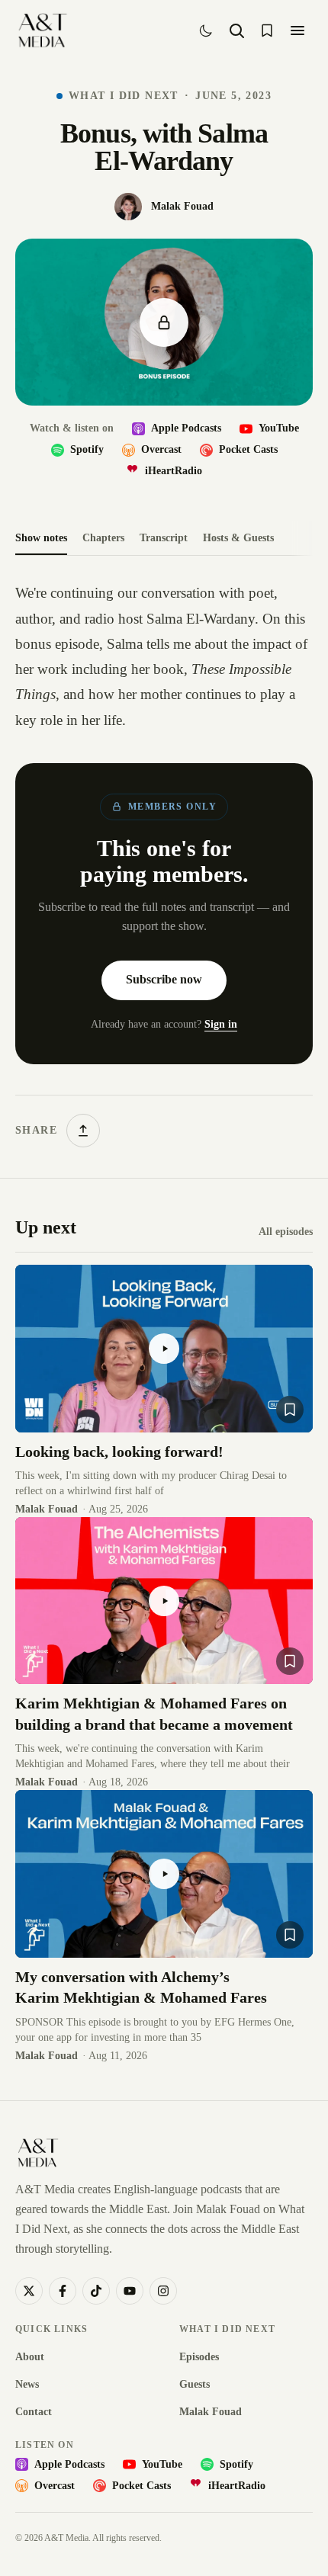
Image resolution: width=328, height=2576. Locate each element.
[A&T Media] (42, 30)
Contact (34, 2412)
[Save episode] (290, 1410)
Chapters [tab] (103, 538)
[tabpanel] (164, 864)
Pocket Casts (248, 449)
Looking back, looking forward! (119, 1452)
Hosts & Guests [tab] (238, 538)
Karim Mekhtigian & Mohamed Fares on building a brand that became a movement (154, 1714)
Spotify (87, 449)
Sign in (221, 1024)
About (30, 2357)
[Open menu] (297, 30)
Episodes (199, 2357)
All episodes (286, 1232)
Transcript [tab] (164, 538)
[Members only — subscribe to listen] (164, 322)
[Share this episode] (83, 1131)
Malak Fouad (211, 2412)
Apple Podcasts (186, 428)
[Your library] (267, 30)
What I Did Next (124, 96)
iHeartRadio (174, 471)
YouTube (279, 428)
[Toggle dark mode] (206, 30)
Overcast (161, 449)
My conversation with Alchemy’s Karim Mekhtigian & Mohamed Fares (141, 1987)
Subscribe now (164, 979)
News (27, 2384)
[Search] (236, 30)
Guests (195, 2384)
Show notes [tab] (41, 538)
